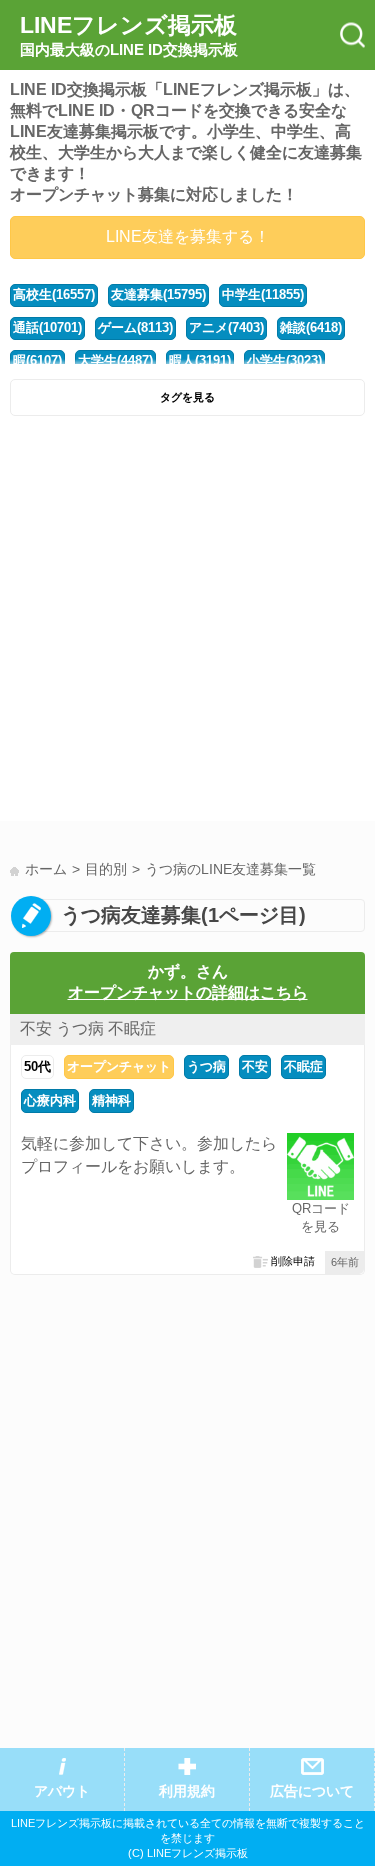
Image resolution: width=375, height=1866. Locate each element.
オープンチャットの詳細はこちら (188, 992)
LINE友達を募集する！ (188, 236)
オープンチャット (119, 1066)
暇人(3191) (200, 360)
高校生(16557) (54, 294)
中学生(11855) (263, 294)
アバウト (62, 1791)
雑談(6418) (311, 327)
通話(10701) (47, 327)
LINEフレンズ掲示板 (129, 35)
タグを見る (187, 397)
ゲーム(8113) (135, 327)
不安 (255, 1066)
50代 (37, 1066)
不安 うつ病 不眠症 (88, 1028)
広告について (312, 1791)
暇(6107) (37, 360)
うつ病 (206, 1066)
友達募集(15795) (158, 294)
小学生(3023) (284, 360)
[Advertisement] (187, 623)
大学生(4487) (115, 360)
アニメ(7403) (226, 327)
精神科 (111, 1100)
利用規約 (187, 1791)
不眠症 (303, 1066)
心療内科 (50, 1100)
